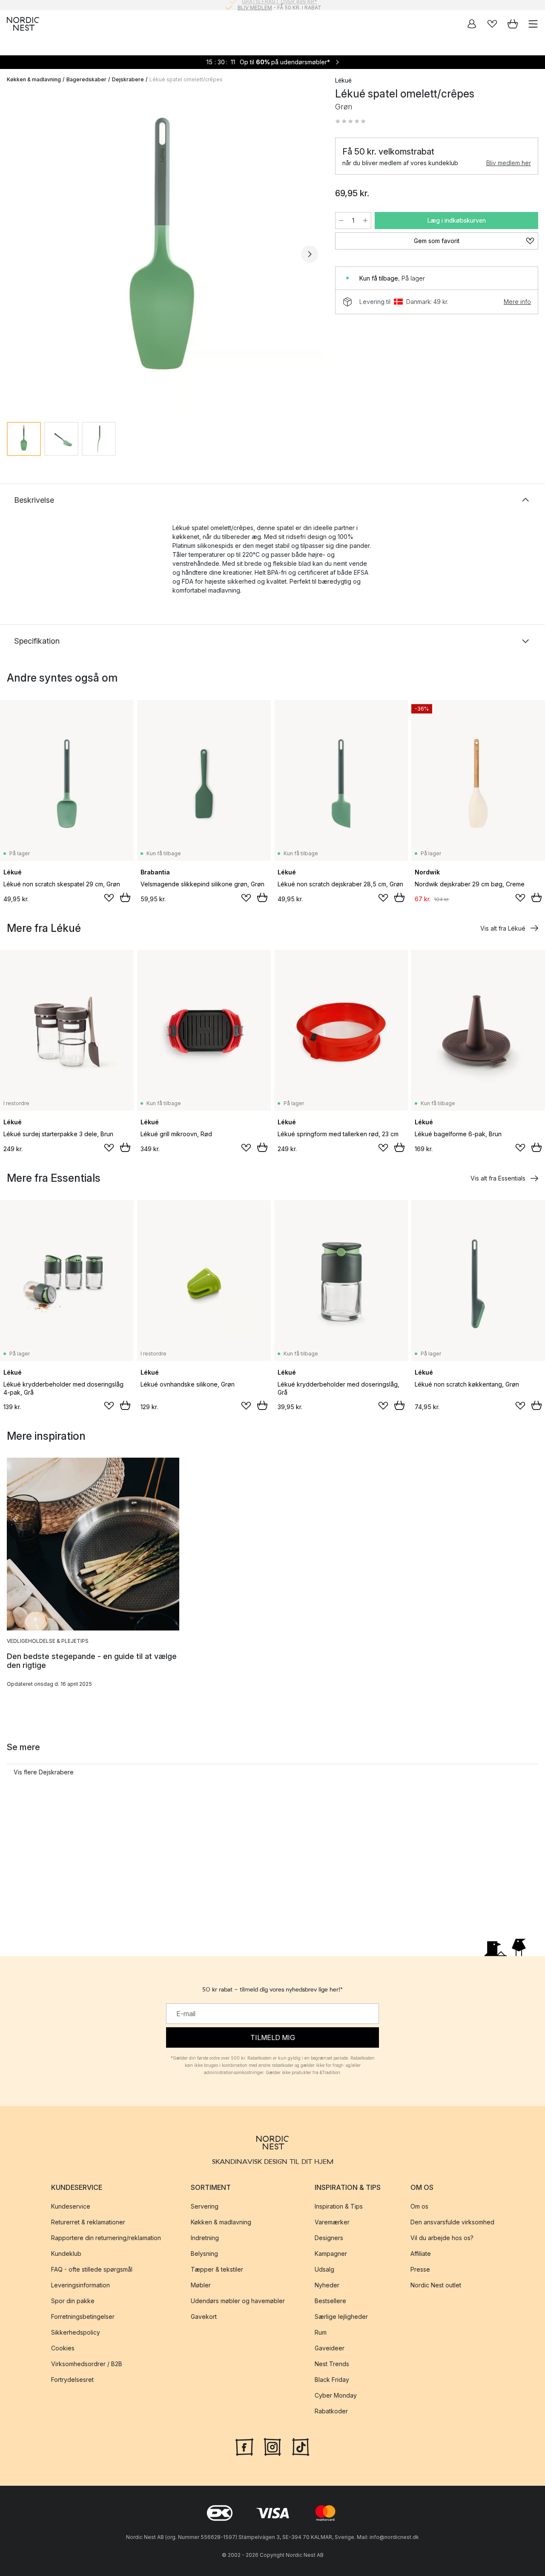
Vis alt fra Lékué (503, 928)
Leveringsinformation (80, 2285)
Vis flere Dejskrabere (44, 1772)
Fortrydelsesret (72, 2380)
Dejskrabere (128, 79)
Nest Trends (332, 2364)
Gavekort (204, 2317)
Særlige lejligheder (341, 2317)
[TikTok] (301, 2446)
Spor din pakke (73, 2301)
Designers (329, 2238)
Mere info (517, 302)
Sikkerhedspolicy (76, 2332)
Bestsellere (330, 2301)
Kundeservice (71, 2206)
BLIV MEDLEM (255, 5)
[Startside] (23, 24)
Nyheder (327, 2285)
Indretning (205, 2238)
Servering (205, 2206)
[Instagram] (272, 2446)
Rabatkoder (331, 2411)
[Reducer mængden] (341, 221)
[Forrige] (15, 254)
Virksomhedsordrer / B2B (87, 2364)
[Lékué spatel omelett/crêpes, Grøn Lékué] (162, 253)
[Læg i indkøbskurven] (125, 897)
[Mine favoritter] (492, 24)
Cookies (63, 2348)
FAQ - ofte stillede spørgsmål (92, 2269)
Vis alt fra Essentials (498, 1178)
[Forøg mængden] (365, 221)
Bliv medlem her (509, 163)
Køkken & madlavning (34, 79)
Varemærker (332, 2222)
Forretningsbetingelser (83, 2317)
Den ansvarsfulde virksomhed (452, 2222)
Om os (419, 2206)
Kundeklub (66, 2254)
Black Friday (332, 2380)
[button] (350, 121)
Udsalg (324, 2269)
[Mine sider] (472, 24)
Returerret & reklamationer (88, 2222)
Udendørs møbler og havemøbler (238, 2301)
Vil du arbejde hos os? (442, 2238)
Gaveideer (330, 2348)
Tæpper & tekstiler (217, 2269)
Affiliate (421, 2254)
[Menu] (533, 24)
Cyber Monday (336, 2395)
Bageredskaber (86, 79)
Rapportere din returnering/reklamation (106, 2238)
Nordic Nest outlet (436, 2285)
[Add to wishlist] (109, 898)
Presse (420, 2269)
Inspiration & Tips (339, 2206)
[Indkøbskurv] (513, 24)
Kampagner (331, 2254)
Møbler (201, 2285)
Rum (321, 2332)
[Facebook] (244, 2446)
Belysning (204, 2254)
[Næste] (310, 254)
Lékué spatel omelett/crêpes (186, 79)
